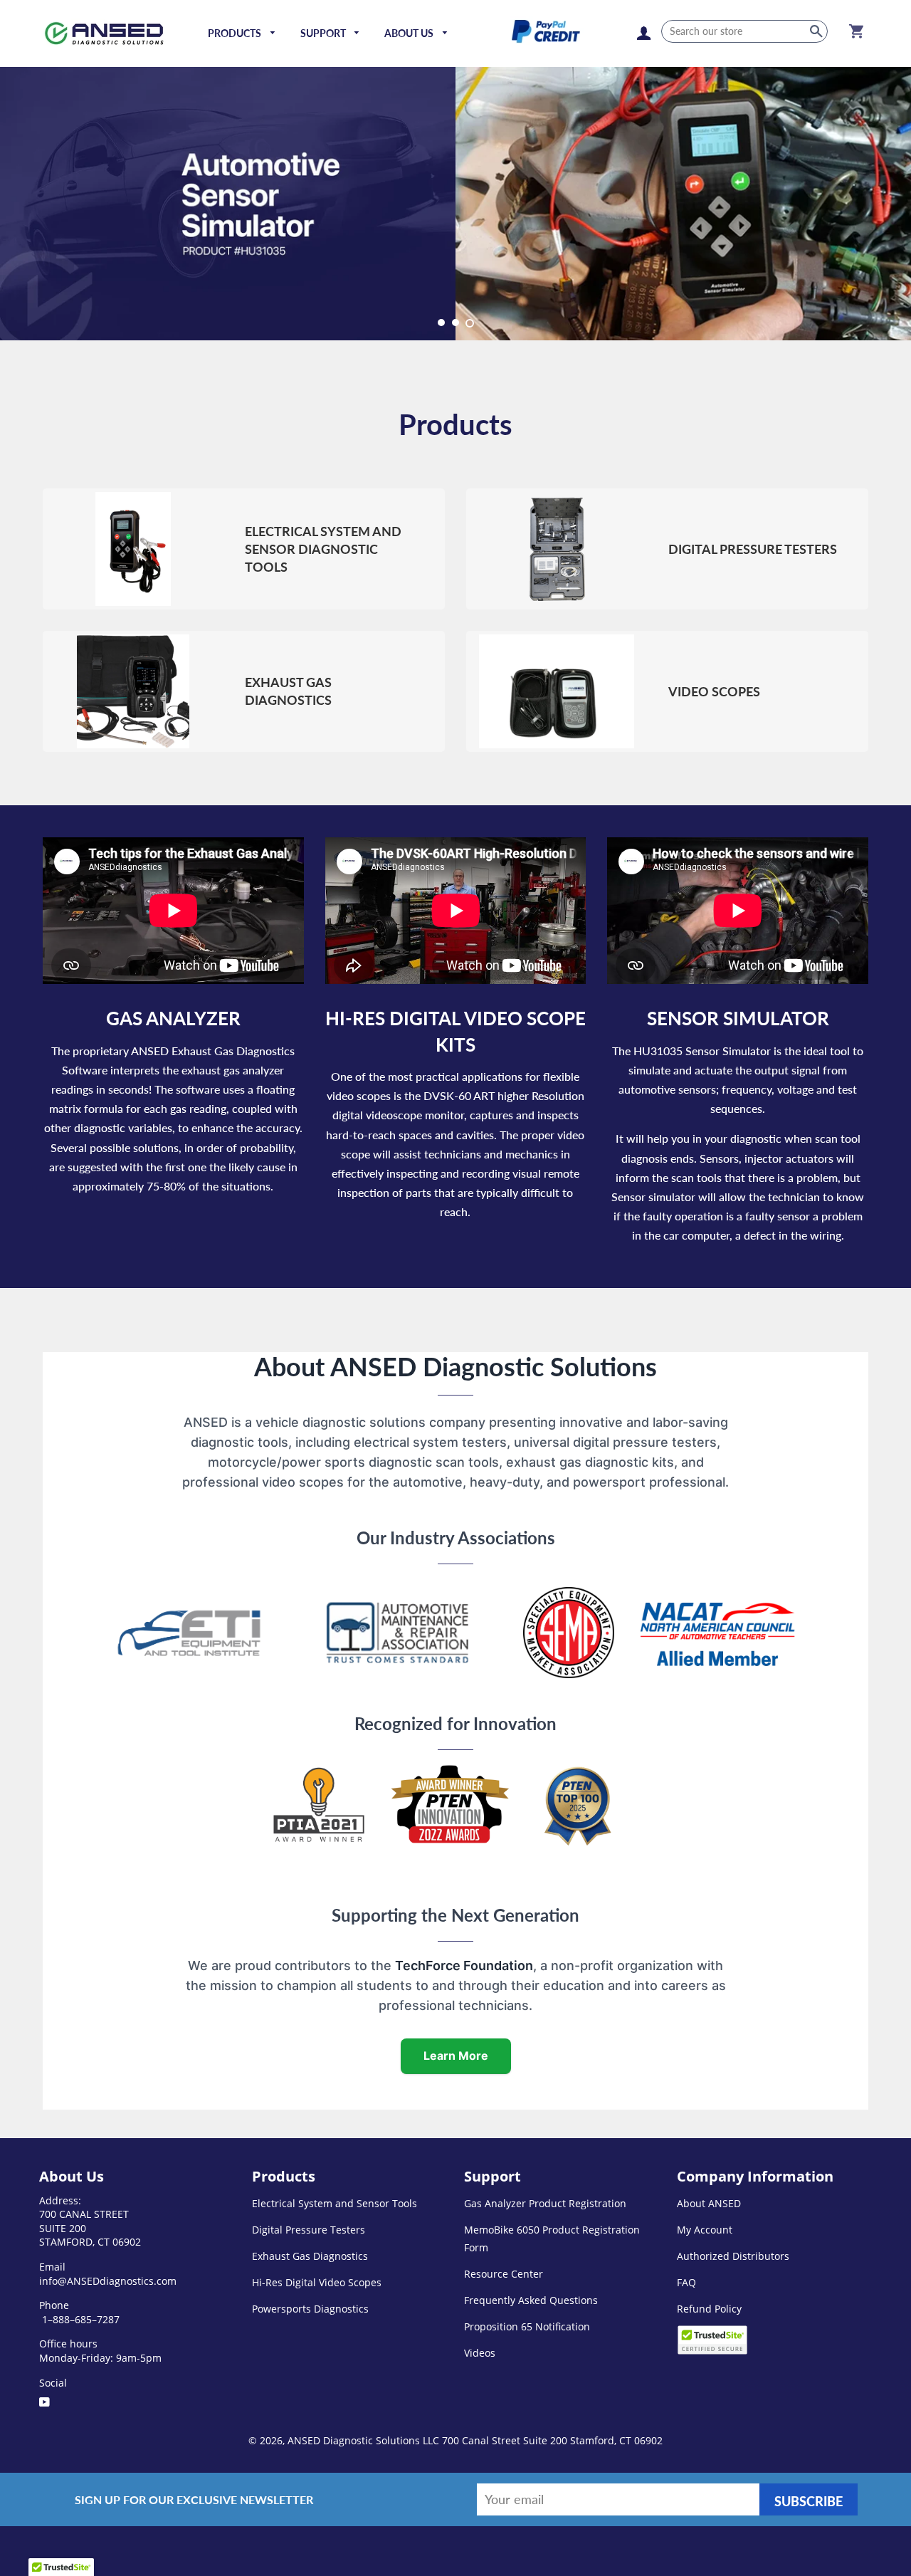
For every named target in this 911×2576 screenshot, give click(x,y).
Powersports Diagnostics (310, 2309)
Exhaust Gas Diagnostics (310, 2256)
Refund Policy (709, 2309)
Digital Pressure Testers (309, 2230)
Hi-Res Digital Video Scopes (317, 2282)
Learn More (456, 2056)
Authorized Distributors (733, 2256)
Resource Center (504, 2274)
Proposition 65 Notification (527, 2326)
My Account (705, 2230)
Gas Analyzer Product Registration (545, 2203)
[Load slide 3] (470, 323)
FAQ (686, 2282)
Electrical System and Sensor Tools (335, 2203)
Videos (480, 2353)
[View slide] (455, 204)
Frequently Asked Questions (531, 2300)
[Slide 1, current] (441, 323)
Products (236, 33)
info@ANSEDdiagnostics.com (108, 2281)
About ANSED (709, 2203)
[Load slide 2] (455, 323)
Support (324, 33)
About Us (410, 33)
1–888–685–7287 (79, 2319)
